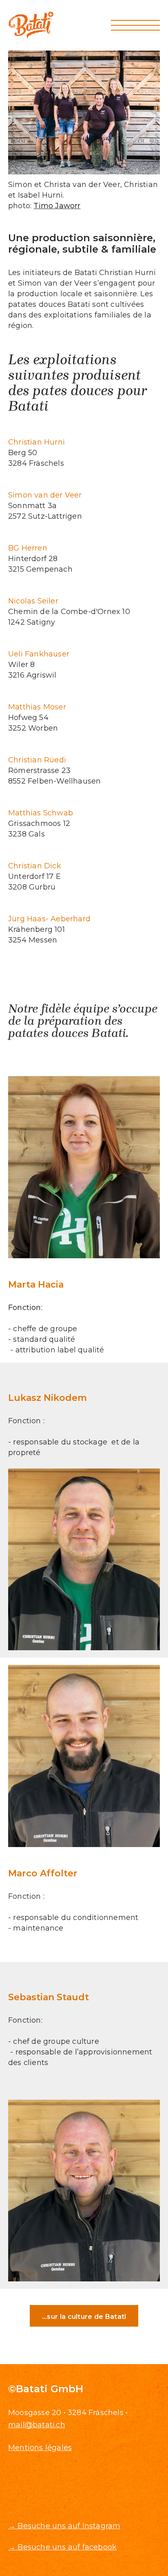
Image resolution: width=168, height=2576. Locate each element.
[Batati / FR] (31, 25)
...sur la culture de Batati (84, 2317)
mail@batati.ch (37, 2425)
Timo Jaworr (57, 206)
